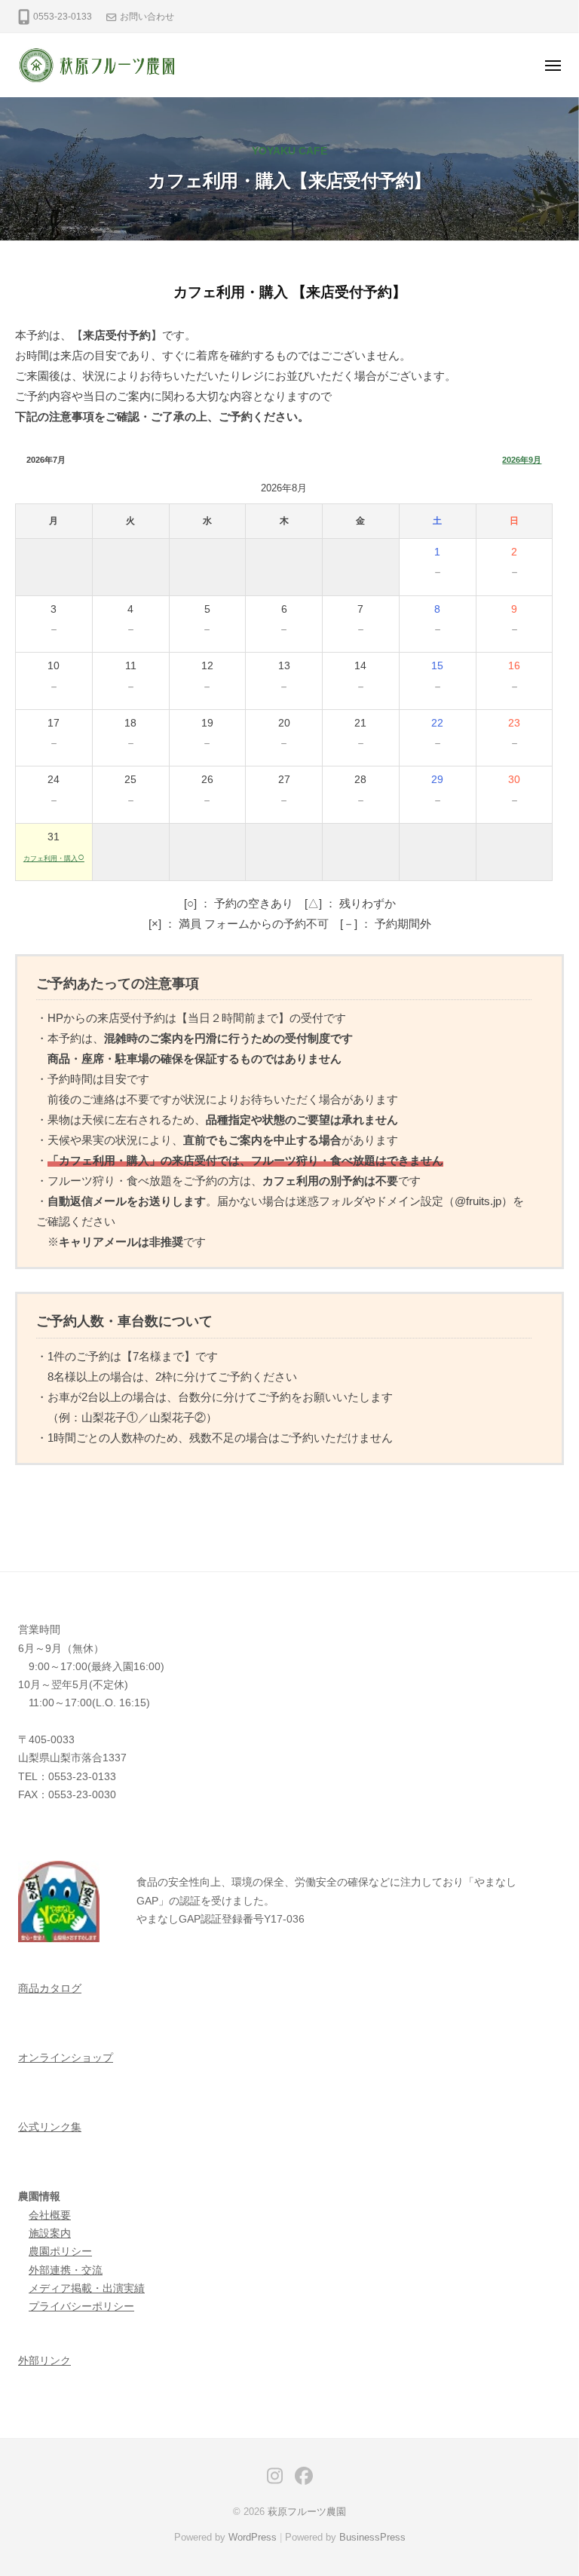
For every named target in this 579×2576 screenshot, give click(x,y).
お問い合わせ (147, 17)
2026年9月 (522, 460)
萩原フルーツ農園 (307, 2512)
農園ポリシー (60, 2252)
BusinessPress (372, 2537)
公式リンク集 (50, 2127)
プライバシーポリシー (81, 2307)
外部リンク (44, 2361)
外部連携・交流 (66, 2270)
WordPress (253, 2537)
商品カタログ (50, 1989)
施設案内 (50, 2233)
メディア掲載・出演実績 (87, 2288)
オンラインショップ (66, 2058)
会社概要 (50, 2215)
